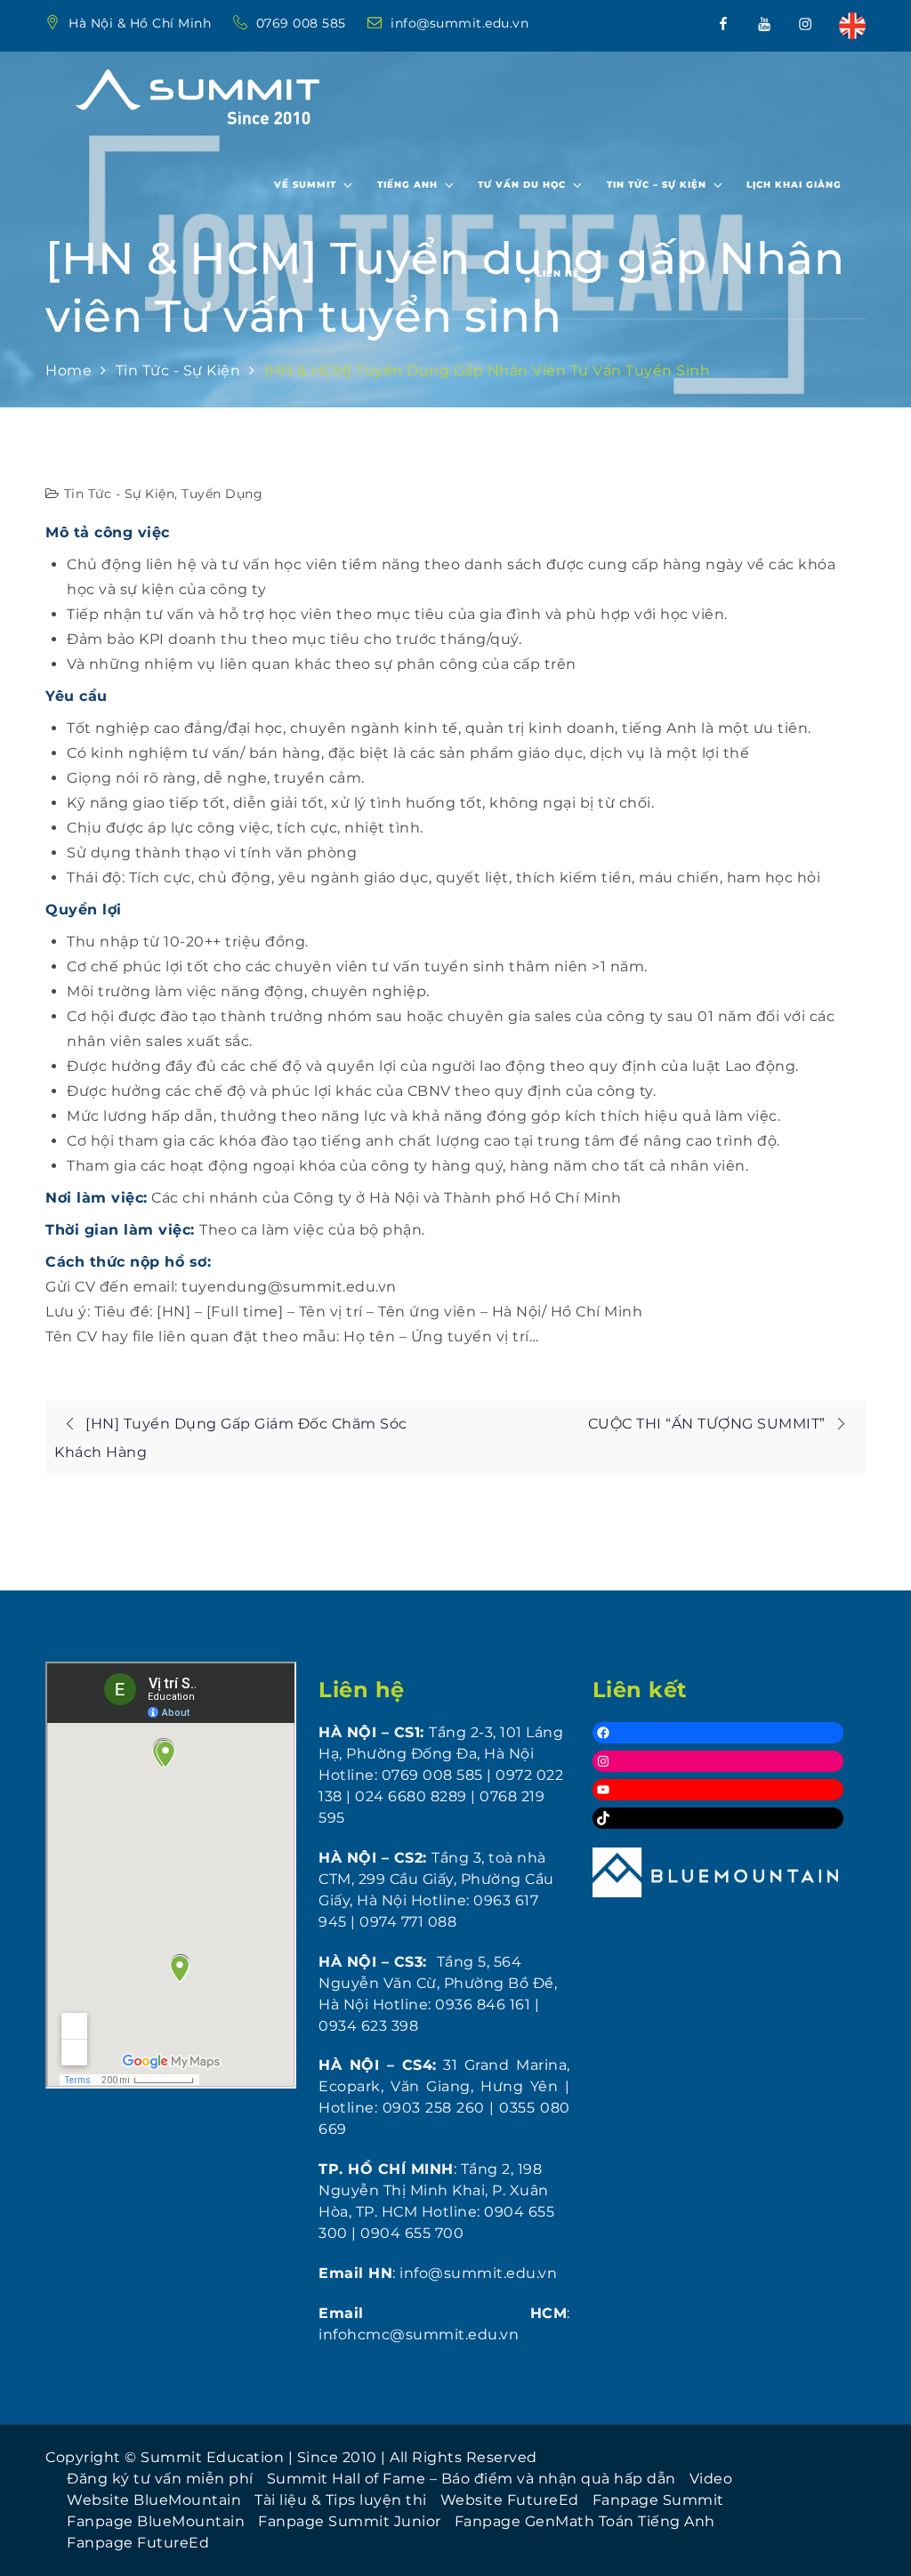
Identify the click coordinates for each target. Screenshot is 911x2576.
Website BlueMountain (154, 2500)
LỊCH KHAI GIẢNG (794, 185)
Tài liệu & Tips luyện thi (341, 2500)
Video (711, 2479)
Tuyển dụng (222, 494)
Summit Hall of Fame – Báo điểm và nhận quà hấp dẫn (472, 2479)
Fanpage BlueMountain (156, 2521)
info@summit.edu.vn (460, 23)
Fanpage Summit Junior (350, 2521)
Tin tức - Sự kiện (120, 494)
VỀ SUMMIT (305, 185)
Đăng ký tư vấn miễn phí (160, 2479)
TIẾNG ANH (407, 185)
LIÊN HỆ (558, 274)
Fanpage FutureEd (138, 2543)
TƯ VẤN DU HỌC (522, 185)
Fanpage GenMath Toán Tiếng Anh (585, 2521)
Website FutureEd (510, 2500)
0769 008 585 (303, 23)
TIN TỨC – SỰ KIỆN (657, 185)
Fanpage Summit (658, 2500)
